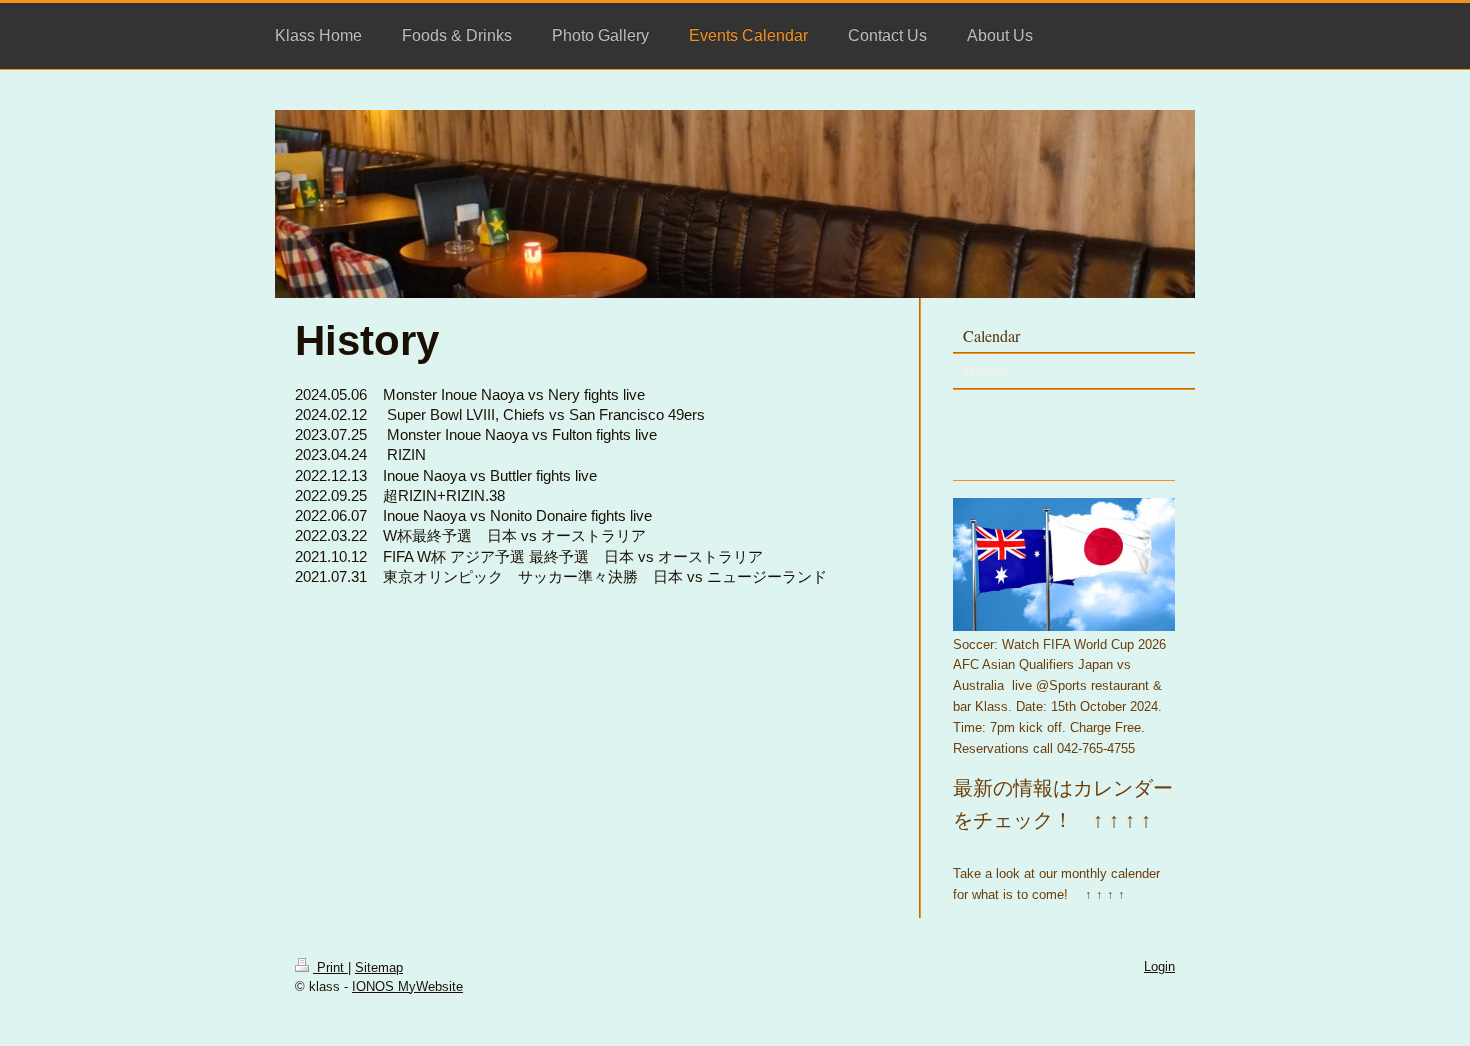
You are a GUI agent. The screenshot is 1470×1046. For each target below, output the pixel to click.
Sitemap (379, 967)
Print (330, 967)
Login (1159, 966)
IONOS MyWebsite (407, 986)
